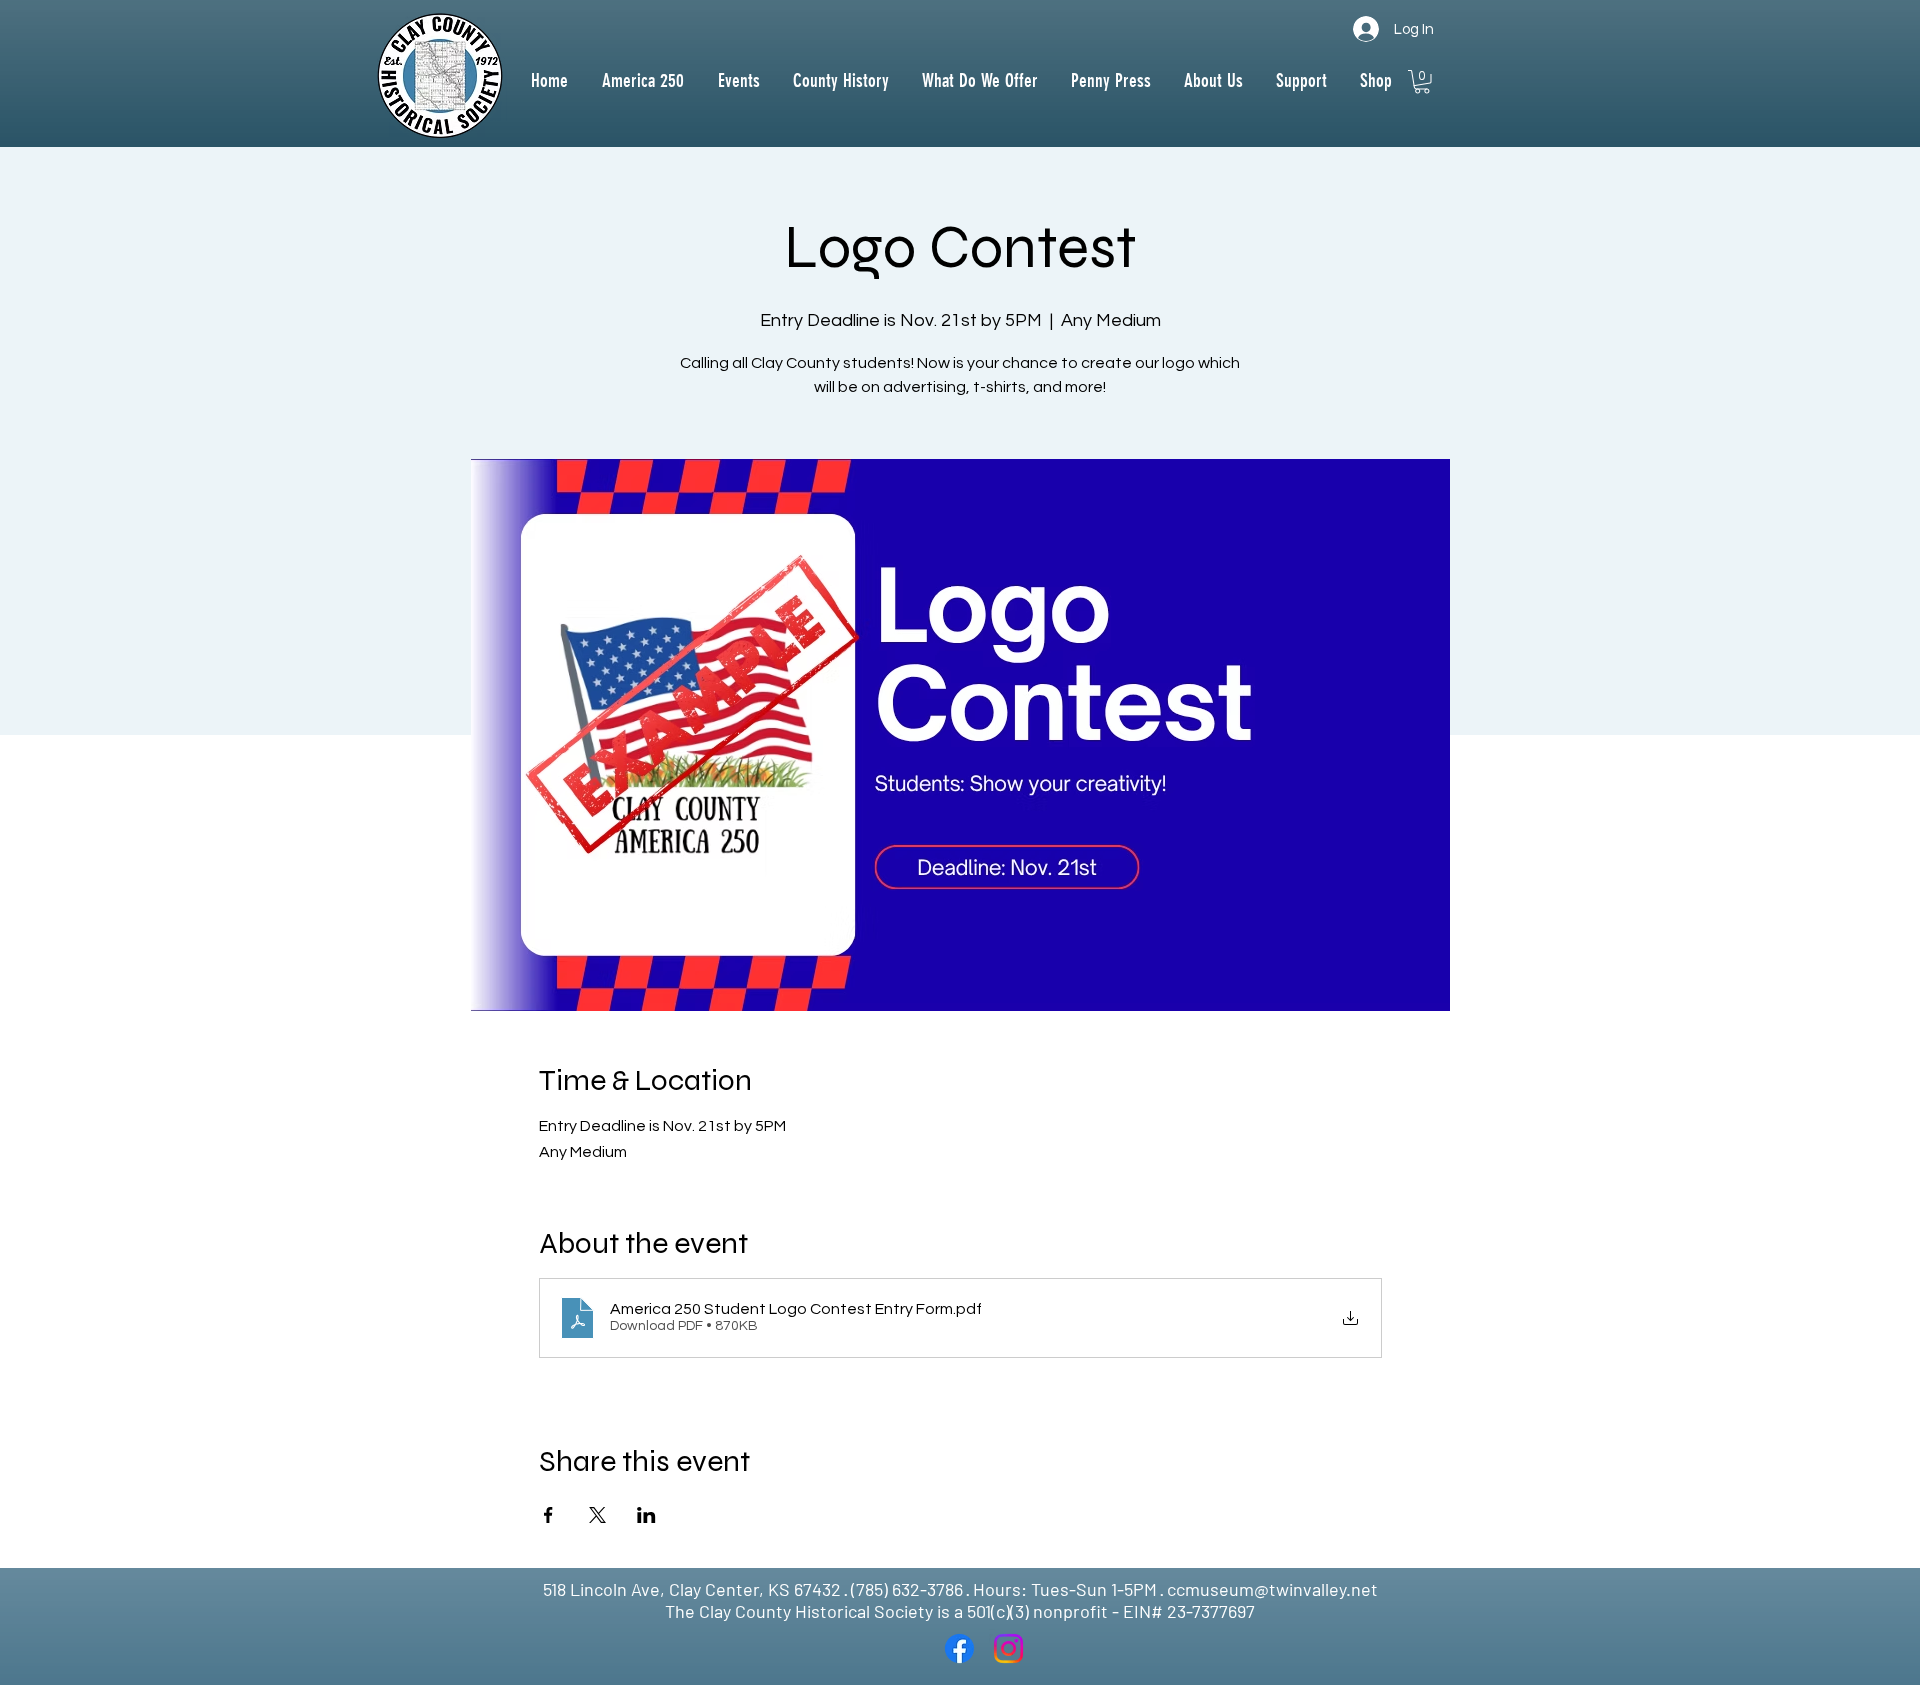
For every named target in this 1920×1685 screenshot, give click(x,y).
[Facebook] (959, 1648)
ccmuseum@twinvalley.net (1272, 1589)
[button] (840, 81)
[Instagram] (1008, 1648)
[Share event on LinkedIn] (646, 1515)
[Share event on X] (597, 1515)
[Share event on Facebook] (548, 1515)
